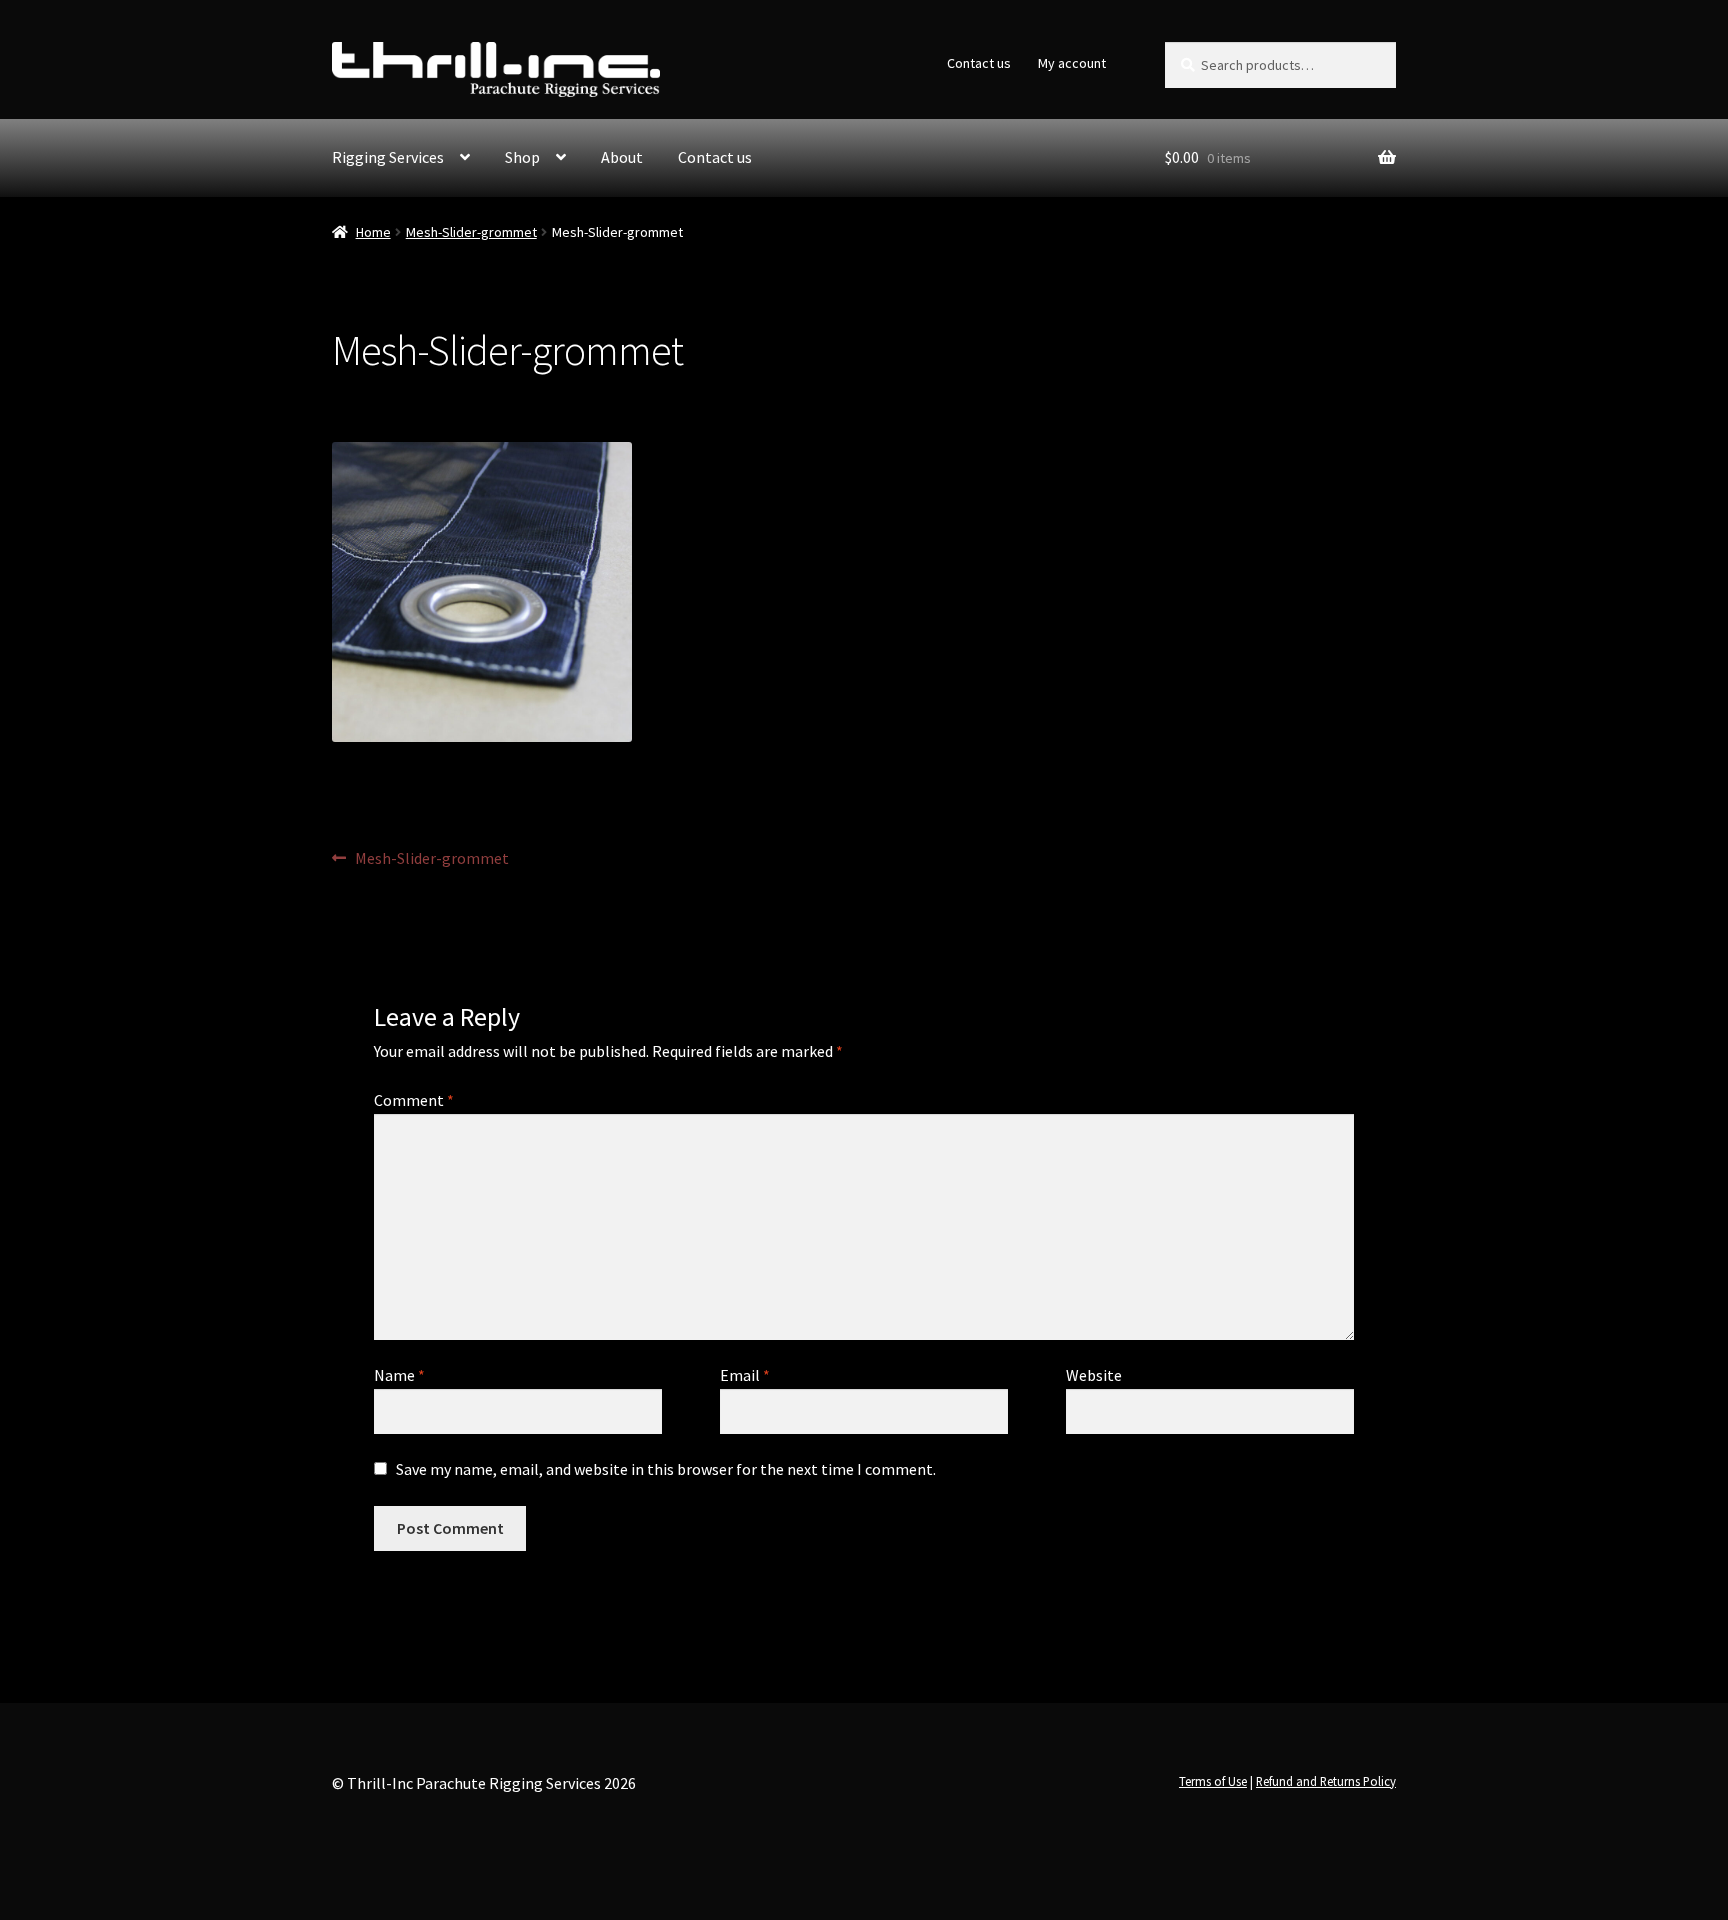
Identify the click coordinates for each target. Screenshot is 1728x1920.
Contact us (979, 63)
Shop (522, 157)
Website (1094, 1375)
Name (399, 1375)
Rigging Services (388, 157)
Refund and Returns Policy (1326, 1781)
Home (373, 232)
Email (745, 1375)
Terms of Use (1213, 1781)
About (622, 157)
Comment (414, 1100)
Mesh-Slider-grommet (471, 232)
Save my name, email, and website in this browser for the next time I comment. (666, 1469)
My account (1072, 63)
